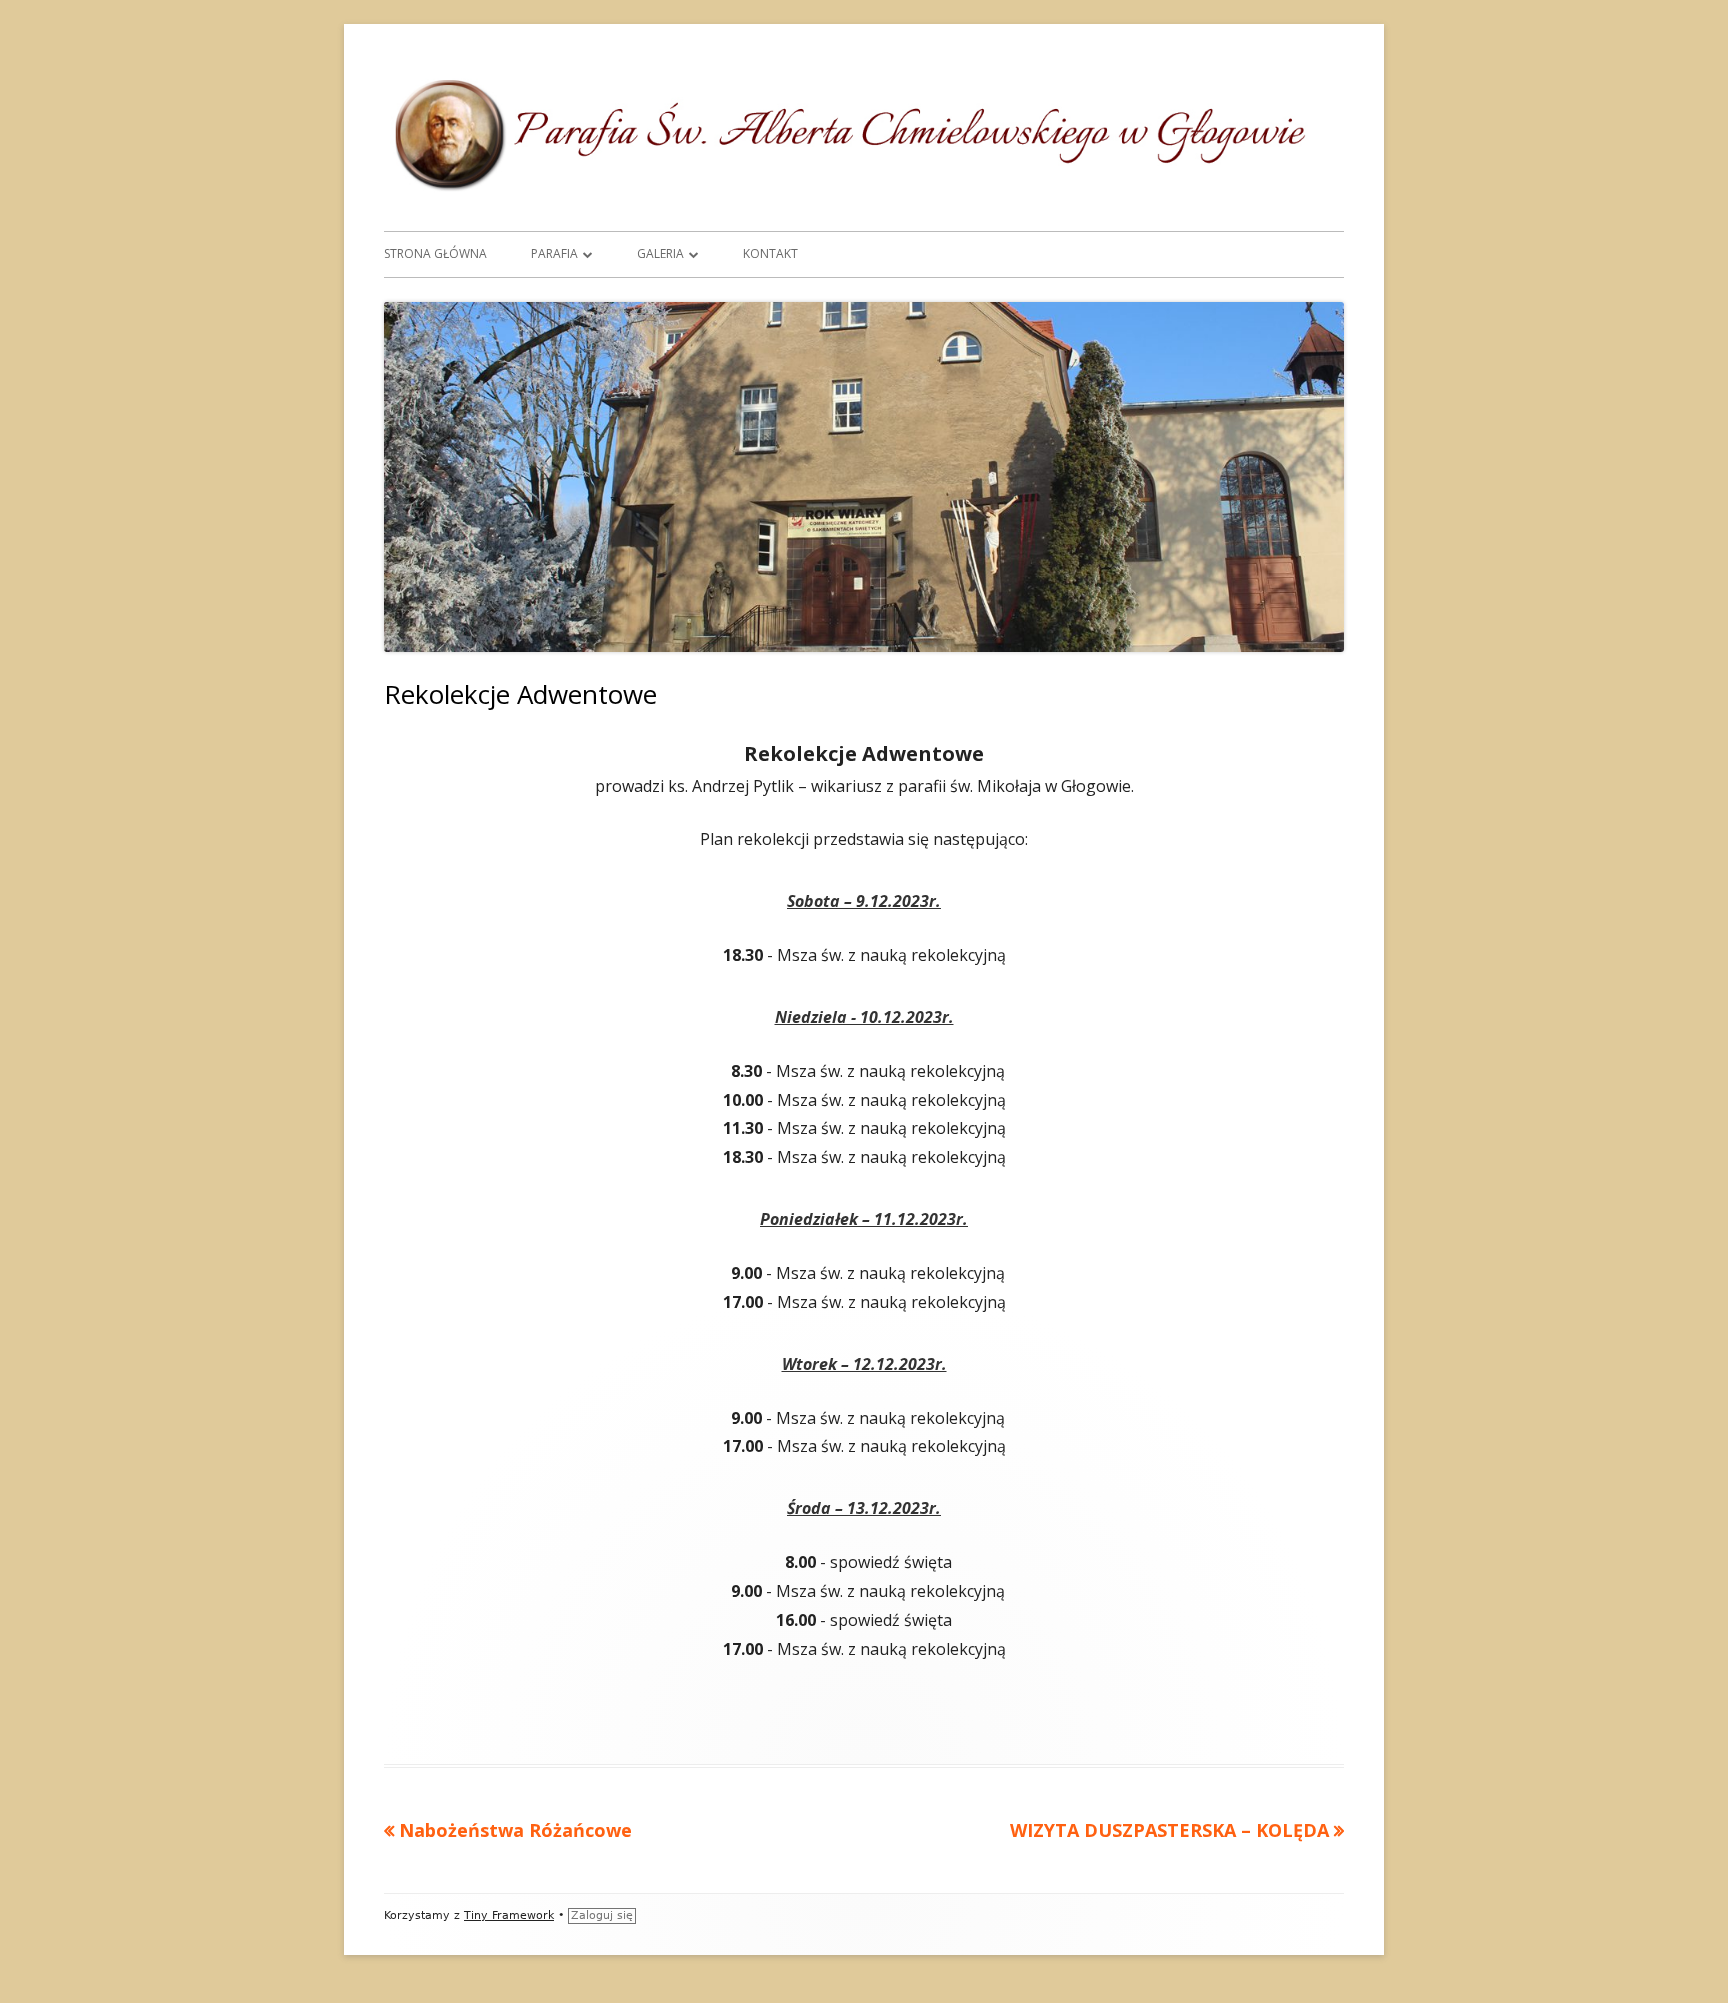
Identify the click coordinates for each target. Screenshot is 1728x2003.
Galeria (660, 253)
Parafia (554, 253)
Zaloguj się (602, 1915)
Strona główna (435, 253)
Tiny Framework (509, 1915)
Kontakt (770, 253)
